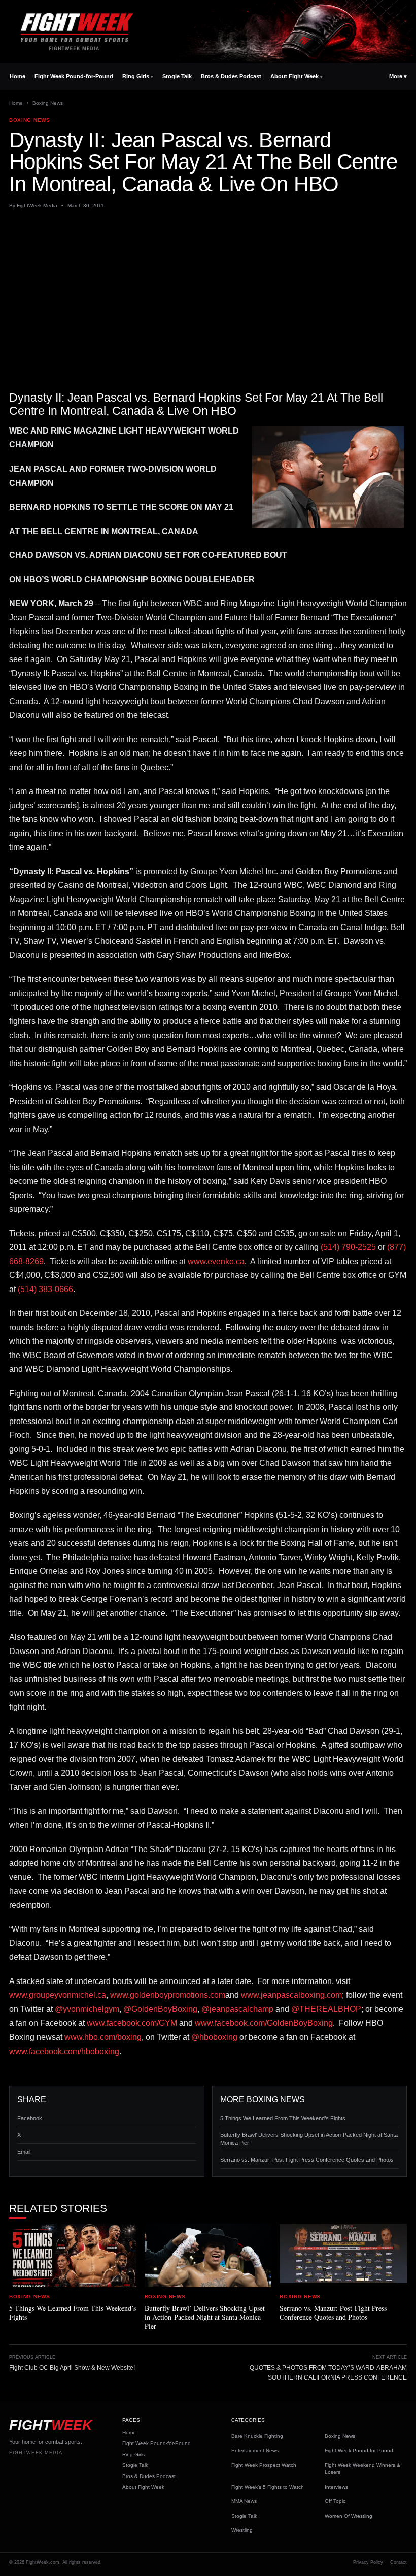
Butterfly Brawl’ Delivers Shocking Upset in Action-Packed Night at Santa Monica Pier (309, 2139)
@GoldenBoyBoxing (160, 2009)
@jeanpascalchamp (237, 2009)
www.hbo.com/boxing (103, 2037)
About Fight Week (294, 76)
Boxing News (48, 103)
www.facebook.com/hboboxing (64, 2051)
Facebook (30, 2118)
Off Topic (335, 2501)
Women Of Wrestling (349, 2516)
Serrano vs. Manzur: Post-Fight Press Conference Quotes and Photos (307, 2160)
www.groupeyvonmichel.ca (58, 1995)
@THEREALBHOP (326, 2009)
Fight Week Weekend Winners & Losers (362, 2469)
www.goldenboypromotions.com (168, 1995)
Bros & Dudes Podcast (231, 76)
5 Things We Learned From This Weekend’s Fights (283, 2118)
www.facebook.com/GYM (132, 2023)
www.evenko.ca (216, 1261)
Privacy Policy (368, 2562)
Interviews (336, 2487)
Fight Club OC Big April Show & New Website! (72, 2368)
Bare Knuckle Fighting (257, 2436)
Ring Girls (136, 76)
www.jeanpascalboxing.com (291, 1995)
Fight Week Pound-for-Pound (74, 76)
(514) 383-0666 (45, 1289)
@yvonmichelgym (87, 2009)
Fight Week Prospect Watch (264, 2465)
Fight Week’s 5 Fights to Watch (268, 2487)
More (398, 76)
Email (24, 2152)
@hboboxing (214, 2037)
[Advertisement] (208, 291)
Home (18, 76)
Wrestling (242, 2530)
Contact (398, 2562)
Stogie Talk (177, 76)
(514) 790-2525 (348, 1247)
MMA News (244, 2501)
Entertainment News (255, 2450)
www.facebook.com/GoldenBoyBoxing (264, 2023)
